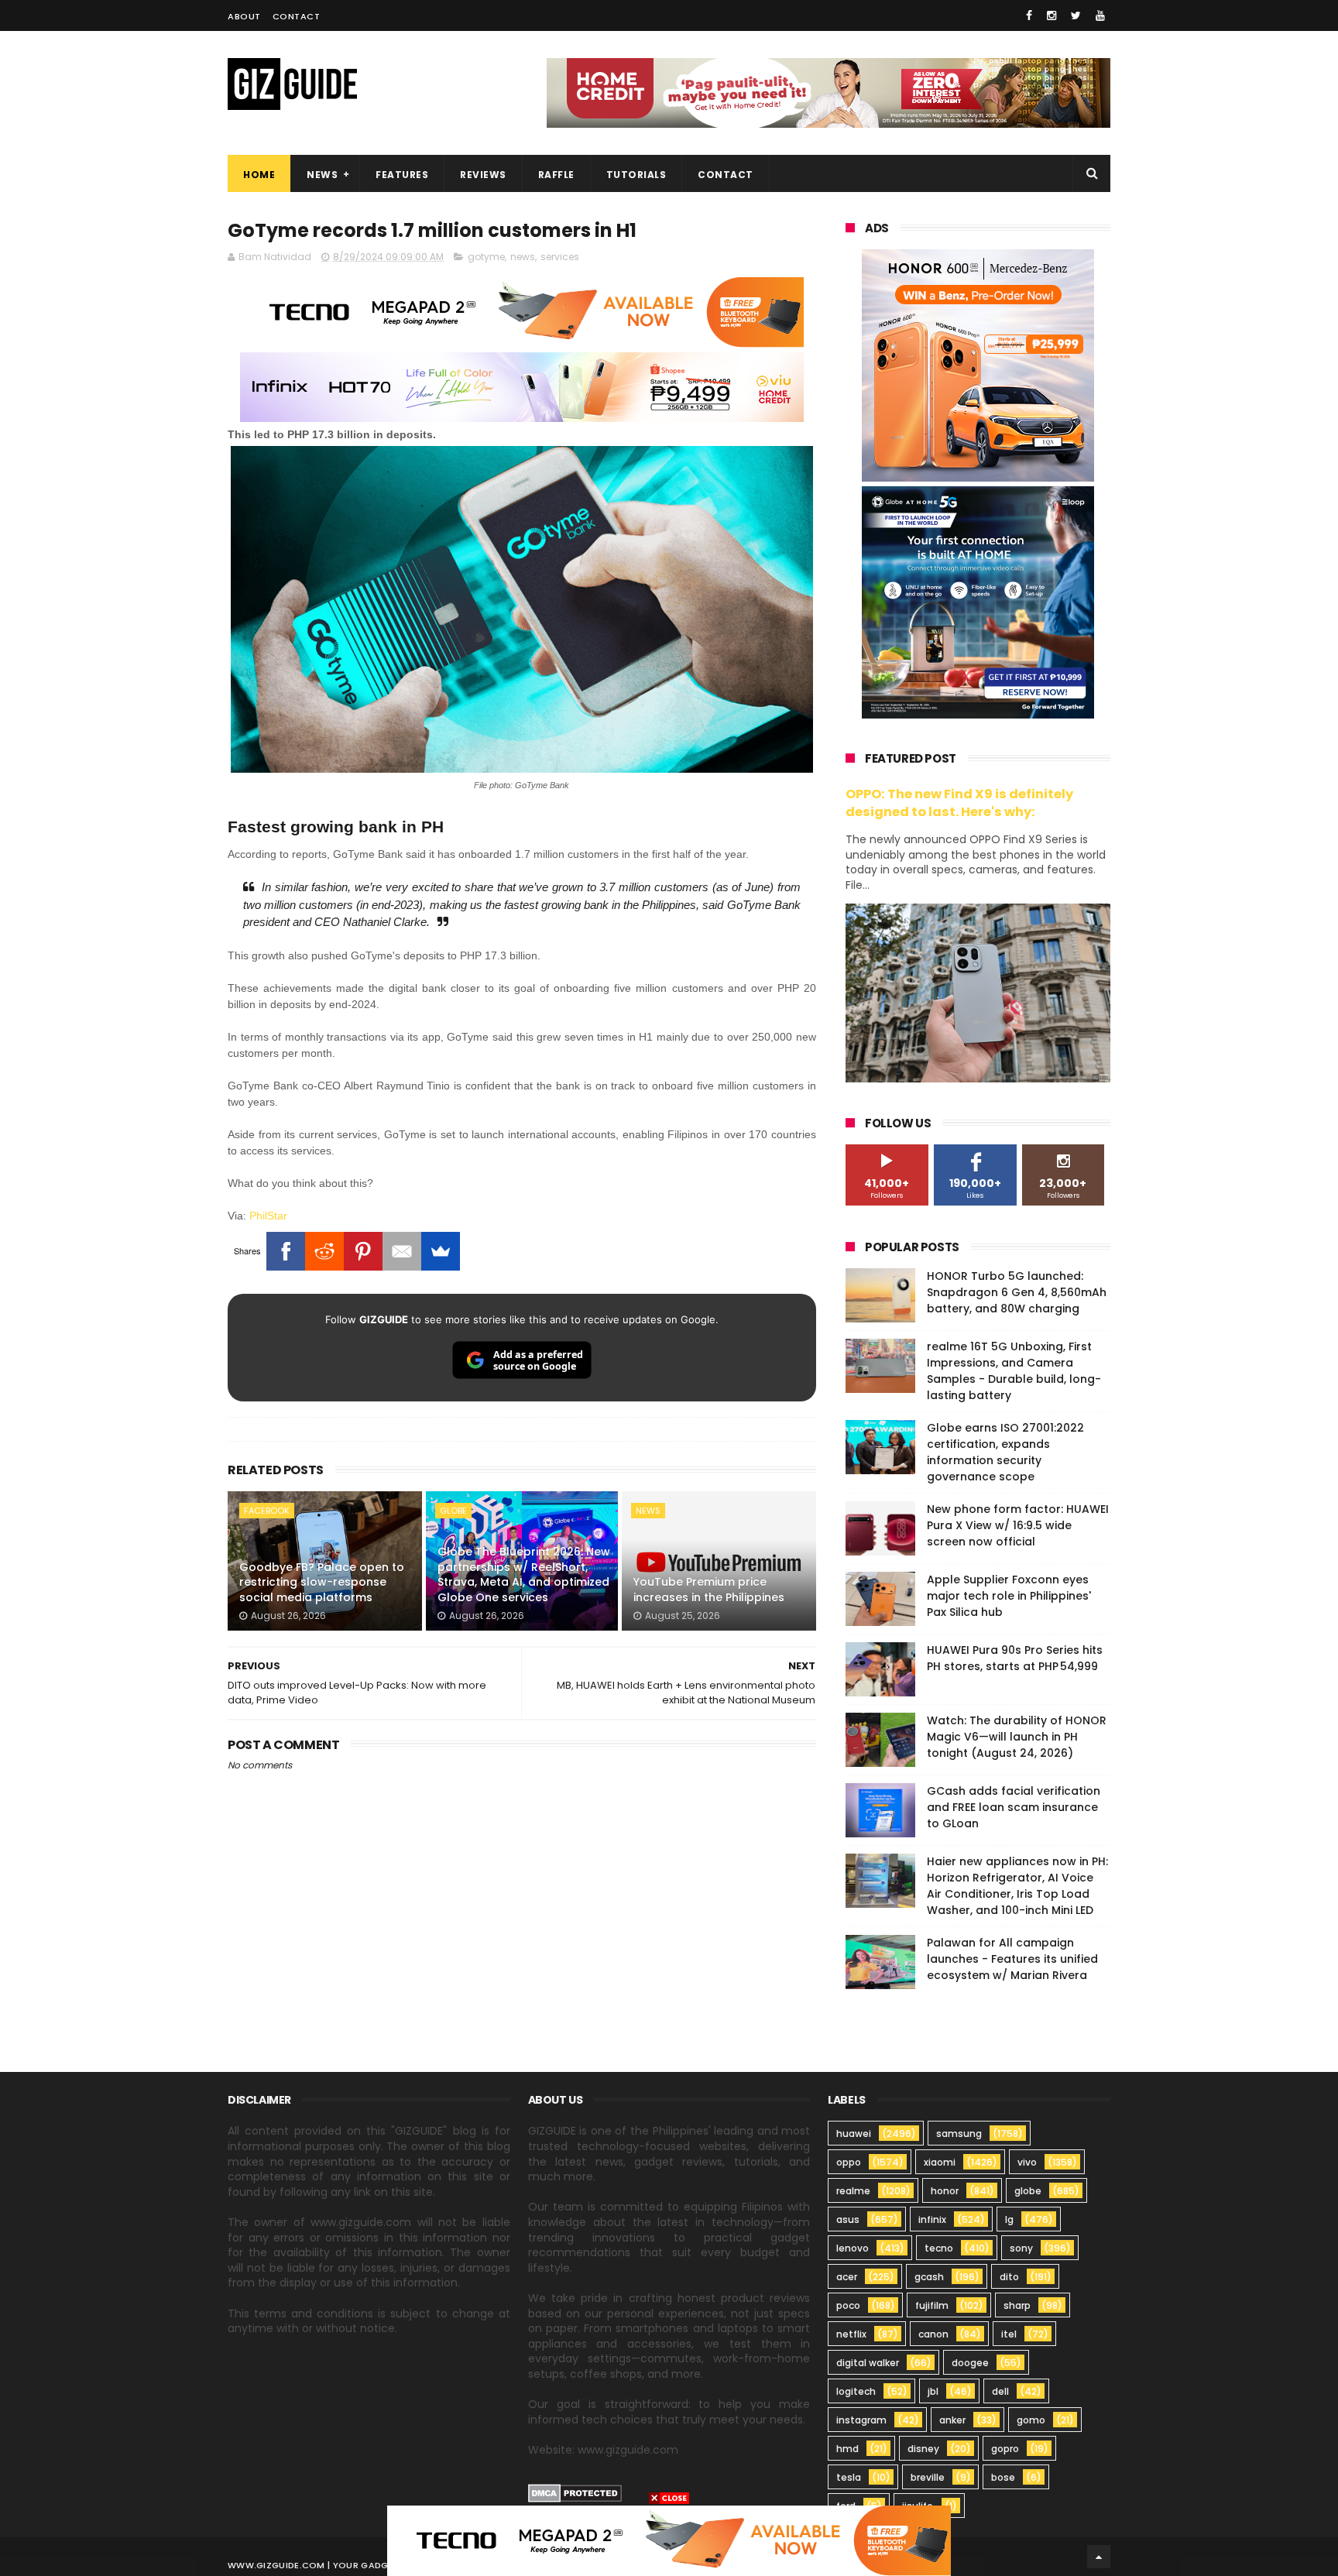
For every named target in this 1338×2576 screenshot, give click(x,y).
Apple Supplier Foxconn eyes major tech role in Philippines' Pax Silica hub (1009, 1596)
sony (1021, 2248)
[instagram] (1052, 15)
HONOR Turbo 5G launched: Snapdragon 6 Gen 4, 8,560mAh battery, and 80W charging (1017, 1292)
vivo (1027, 2162)
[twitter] (1076, 15)
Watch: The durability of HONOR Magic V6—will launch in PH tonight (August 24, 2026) (1017, 1737)
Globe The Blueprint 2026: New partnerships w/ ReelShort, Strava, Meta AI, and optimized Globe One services (524, 1574)
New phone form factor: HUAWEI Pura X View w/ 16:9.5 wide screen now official (1018, 1525)
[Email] (402, 1251)
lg (1009, 2219)
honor (945, 2191)
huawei (854, 2134)
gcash (929, 2277)
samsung (959, 2134)
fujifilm (932, 2305)
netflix (851, 2334)
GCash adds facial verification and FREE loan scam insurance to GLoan (1014, 1807)
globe (453, 1511)
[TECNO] (669, 2540)
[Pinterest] (363, 1251)
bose (1003, 2477)
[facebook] (1029, 15)
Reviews (483, 175)
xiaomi (940, 2162)
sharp (1017, 2305)
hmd (847, 2449)
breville (928, 2477)
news (523, 257)
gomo (1031, 2420)
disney (923, 2449)
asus (848, 2219)
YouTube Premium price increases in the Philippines (709, 1590)
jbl (933, 2391)
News (322, 175)
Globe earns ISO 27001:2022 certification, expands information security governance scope (1005, 1452)
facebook (267, 1511)
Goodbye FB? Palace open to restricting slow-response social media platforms (322, 1582)
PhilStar (268, 1216)
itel (1009, 2334)
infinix (932, 2219)
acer (847, 2277)
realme (853, 2191)
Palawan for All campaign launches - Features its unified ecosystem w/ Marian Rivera (1012, 1959)
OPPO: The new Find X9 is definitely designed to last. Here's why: (959, 803)
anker (952, 2420)
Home (259, 175)
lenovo (853, 2248)
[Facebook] (286, 1251)
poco (848, 2305)
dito (1009, 2277)
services (560, 257)
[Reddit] (324, 1251)
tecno (939, 2248)
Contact (297, 16)
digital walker (868, 2363)
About (244, 16)
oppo (849, 2162)
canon (933, 2334)
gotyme (486, 257)
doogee (970, 2363)
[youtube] (1100, 15)
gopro (1005, 2449)
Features (402, 175)
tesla (849, 2477)
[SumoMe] (441, 1251)
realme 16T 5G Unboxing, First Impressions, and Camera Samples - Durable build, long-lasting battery (1014, 1371)
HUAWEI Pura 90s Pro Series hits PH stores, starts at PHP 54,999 (1015, 1658)
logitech (856, 2391)
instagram (861, 2420)
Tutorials (636, 175)
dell (1000, 2391)
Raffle (556, 175)
